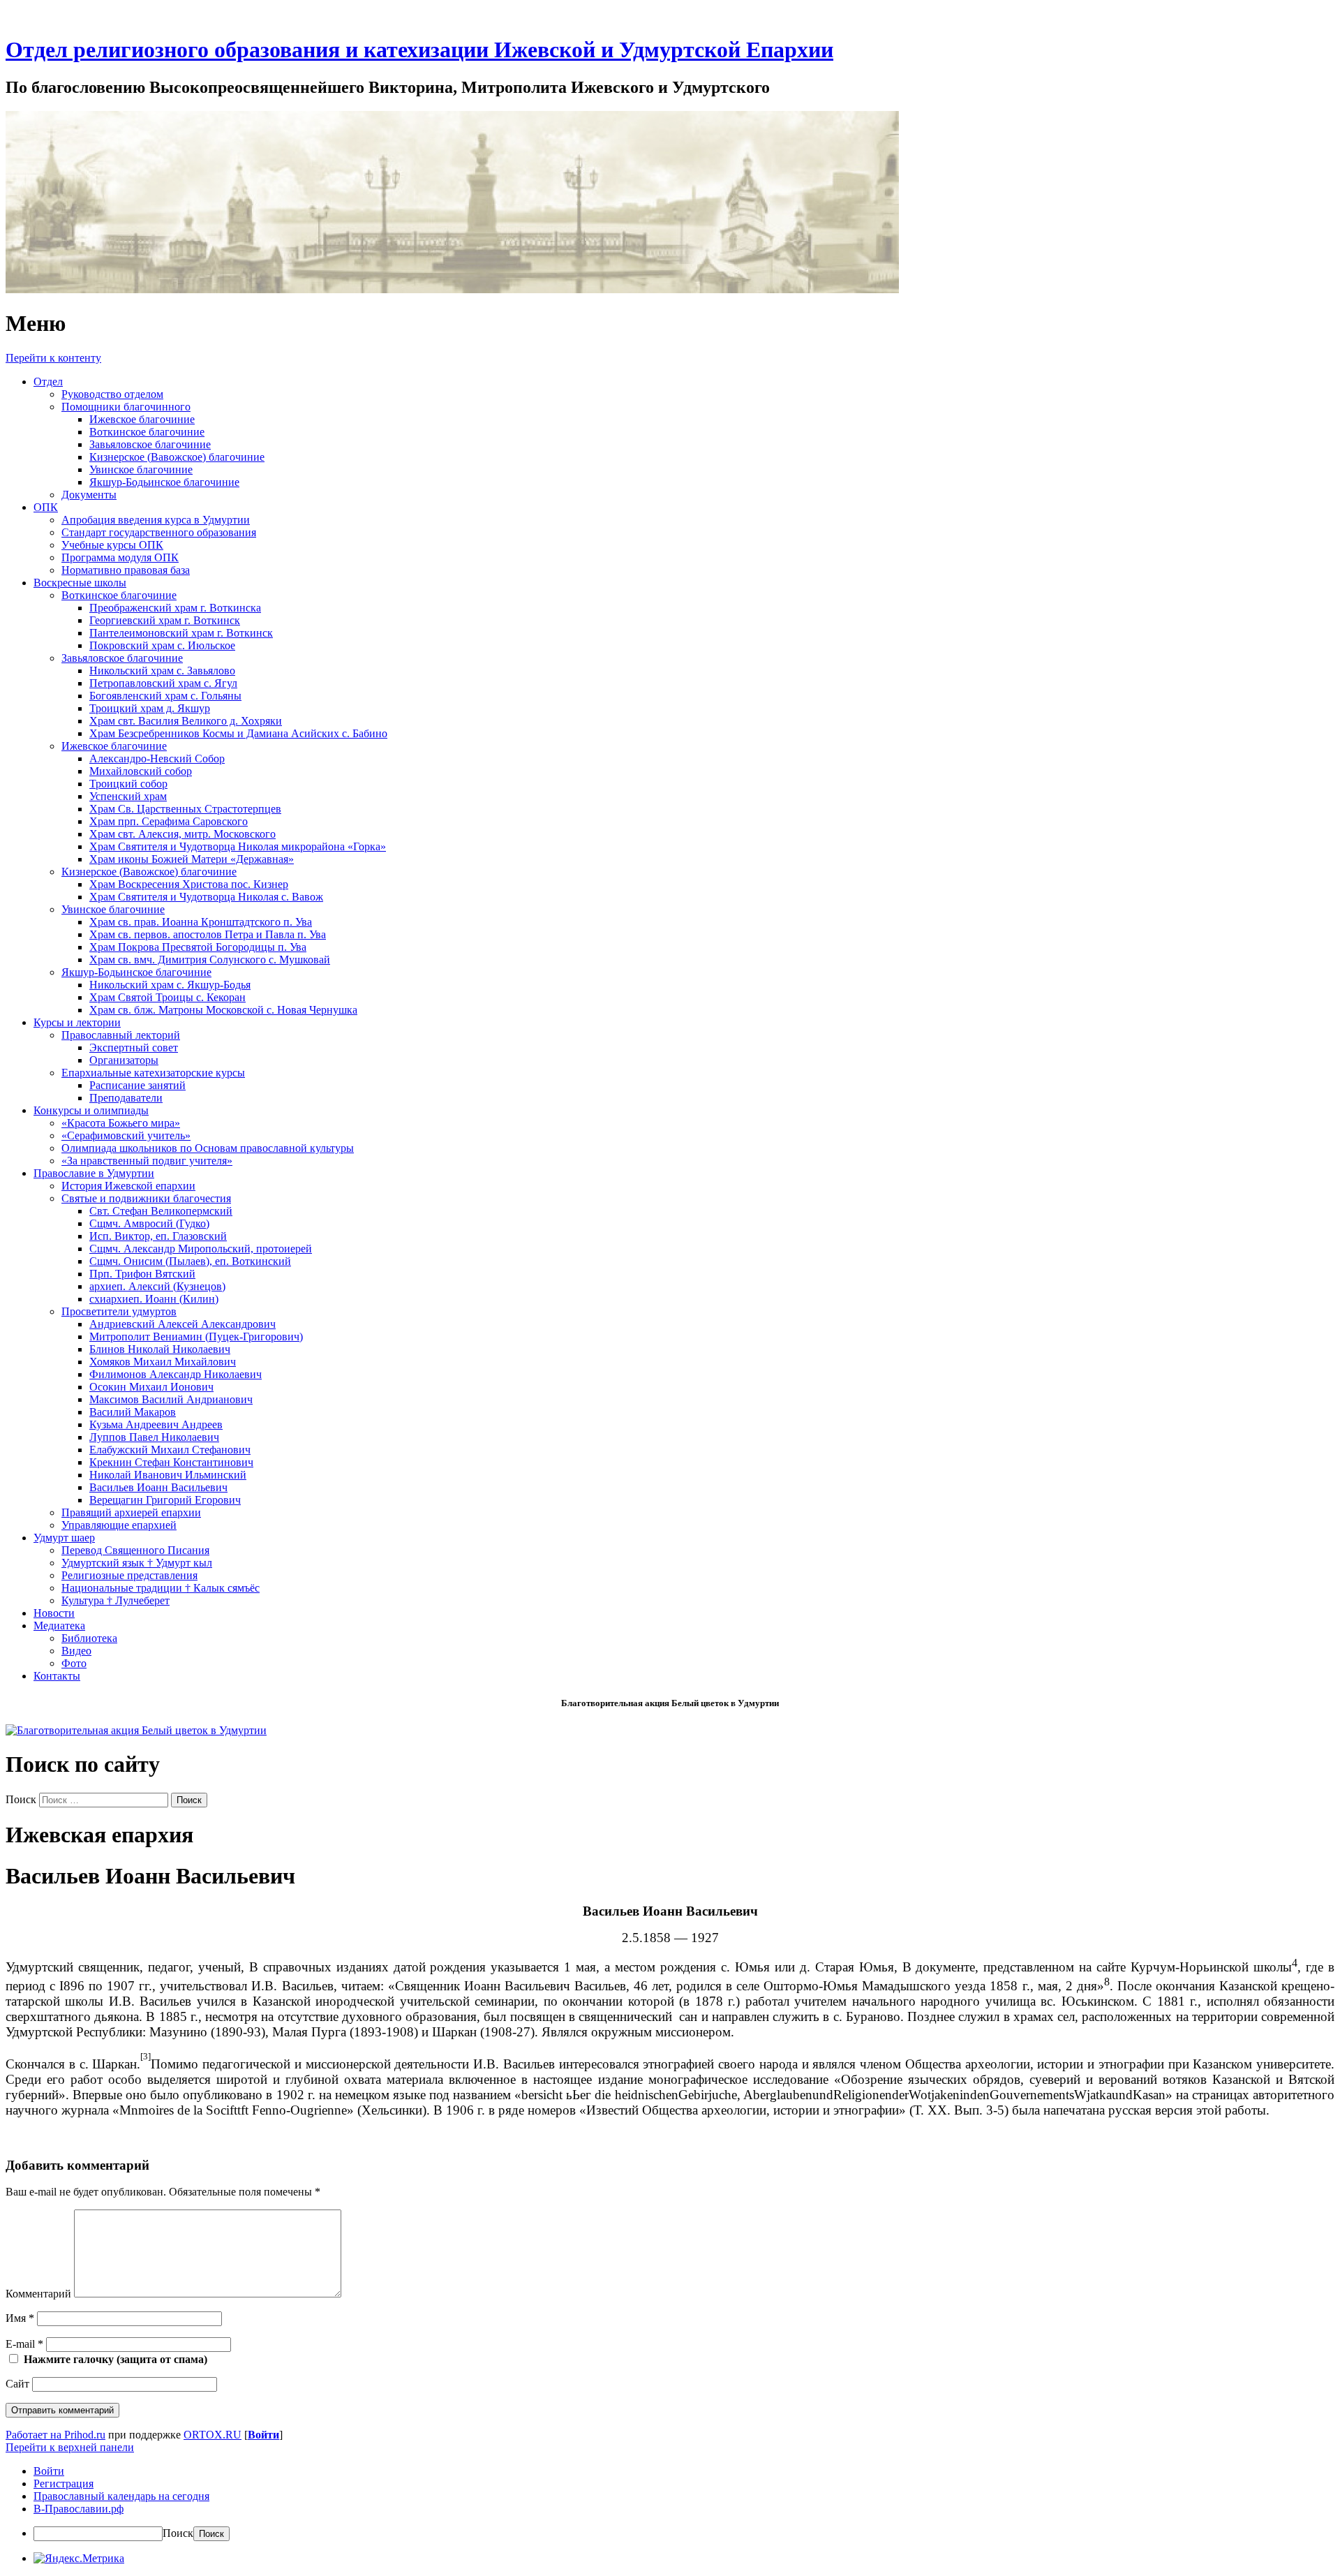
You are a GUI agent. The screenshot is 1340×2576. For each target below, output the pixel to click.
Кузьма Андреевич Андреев (156, 1424)
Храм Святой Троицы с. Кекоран (167, 997)
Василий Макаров (133, 1412)
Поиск (21, 1799)
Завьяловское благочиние (150, 444)
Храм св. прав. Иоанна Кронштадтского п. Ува (201, 922)
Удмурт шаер (64, 1538)
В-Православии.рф (79, 2509)
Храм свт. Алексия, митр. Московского (183, 834)
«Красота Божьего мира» (121, 1123)
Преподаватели (126, 1098)
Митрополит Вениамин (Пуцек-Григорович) (196, 1337)
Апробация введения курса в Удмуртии (156, 520)
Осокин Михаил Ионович (151, 1387)
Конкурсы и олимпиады (91, 1110)
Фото (74, 1663)
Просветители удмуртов (119, 1311)
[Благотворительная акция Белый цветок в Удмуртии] (136, 1730)
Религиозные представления (129, 1575)
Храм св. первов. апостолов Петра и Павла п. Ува (208, 934)
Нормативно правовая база (126, 570)
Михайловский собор (141, 771)
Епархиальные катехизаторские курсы (153, 1073)
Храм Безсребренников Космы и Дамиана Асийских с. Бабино (238, 733)
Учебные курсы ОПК (112, 545)
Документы (89, 495)
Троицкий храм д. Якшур (150, 708)
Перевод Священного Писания (135, 1550)
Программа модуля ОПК (120, 557)
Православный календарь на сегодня (121, 2496)
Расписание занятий (137, 1085)
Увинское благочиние (141, 469)
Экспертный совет (134, 1048)
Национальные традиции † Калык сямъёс (161, 1588)
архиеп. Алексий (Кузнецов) (157, 1286)
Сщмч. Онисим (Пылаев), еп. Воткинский (190, 1261)
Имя (20, 2318)
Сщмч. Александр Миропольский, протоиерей (201, 1249)
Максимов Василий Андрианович (171, 1399)
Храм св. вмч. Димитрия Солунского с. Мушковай (210, 960)
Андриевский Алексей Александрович (183, 1324)
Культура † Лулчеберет (116, 1600)
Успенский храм (128, 796)
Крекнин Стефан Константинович (171, 1462)
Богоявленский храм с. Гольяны (165, 696)
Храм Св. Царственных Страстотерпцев (185, 809)
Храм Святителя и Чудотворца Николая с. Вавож (206, 897)
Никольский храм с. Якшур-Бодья (170, 985)
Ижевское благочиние (142, 419)
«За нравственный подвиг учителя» (147, 1161)
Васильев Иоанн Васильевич (158, 1487)
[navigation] (670, 2503)
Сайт (17, 2384)
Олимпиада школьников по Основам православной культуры (208, 1148)
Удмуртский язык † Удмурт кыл (137, 1563)
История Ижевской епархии (128, 1186)
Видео (76, 1651)
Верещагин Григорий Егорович (165, 1500)
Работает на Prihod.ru (55, 2435)
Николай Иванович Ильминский (168, 1475)
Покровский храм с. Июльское (162, 645)
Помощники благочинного (126, 407)
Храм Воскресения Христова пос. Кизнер (189, 884)
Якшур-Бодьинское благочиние (164, 482)
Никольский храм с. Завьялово (162, 671)
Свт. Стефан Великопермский (161, 1211)
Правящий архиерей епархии (131, 1512)
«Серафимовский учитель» (126, 1135)
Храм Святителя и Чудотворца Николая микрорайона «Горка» (238, 846)
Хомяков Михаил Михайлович (163, 1362)
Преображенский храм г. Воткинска (175, 608)
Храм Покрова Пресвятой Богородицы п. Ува (198, 947)
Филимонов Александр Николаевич (176, 1374)
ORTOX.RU (213, 2435)
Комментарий (38, 2294)
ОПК (46, 507)
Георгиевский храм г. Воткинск (165, 620)
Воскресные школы (80, 583)
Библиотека (89, 1638)
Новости (54, 1613)
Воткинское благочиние (147, 432)
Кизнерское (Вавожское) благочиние (177, 457)
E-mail (24, 2344)
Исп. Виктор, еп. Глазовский (158, 1236)
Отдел (48, 382)
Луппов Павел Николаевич (154, 1437)
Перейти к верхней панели (70, 2447)
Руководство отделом (112, 394)
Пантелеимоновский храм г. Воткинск (181, 633)
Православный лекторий (121, 1035)
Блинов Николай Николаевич (160, 1349)
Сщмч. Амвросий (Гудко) (149, 1223)
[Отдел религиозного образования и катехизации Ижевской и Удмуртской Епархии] (452, 289)
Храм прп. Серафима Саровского (169, 821)
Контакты (57, 1676)
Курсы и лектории (77, 1022)
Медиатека (59, 1626)
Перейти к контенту (53, 358)
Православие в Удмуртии (94, 1173)
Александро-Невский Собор (157, 758)
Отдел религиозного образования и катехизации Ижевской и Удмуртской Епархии (419, 50)
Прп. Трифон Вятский (142, 1274)
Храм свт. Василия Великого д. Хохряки (186, 721)
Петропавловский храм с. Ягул (163, 683)
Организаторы (124, 1060)
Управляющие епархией (119, 1525)
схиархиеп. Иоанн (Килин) (154, 1299)
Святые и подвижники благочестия (146, 1198)
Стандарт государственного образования (159, 532)
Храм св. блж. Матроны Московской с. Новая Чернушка (223, 1010)
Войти (263, 2435)
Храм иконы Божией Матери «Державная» (192, 859)
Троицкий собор (128, 784)
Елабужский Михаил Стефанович (170, 1450)
